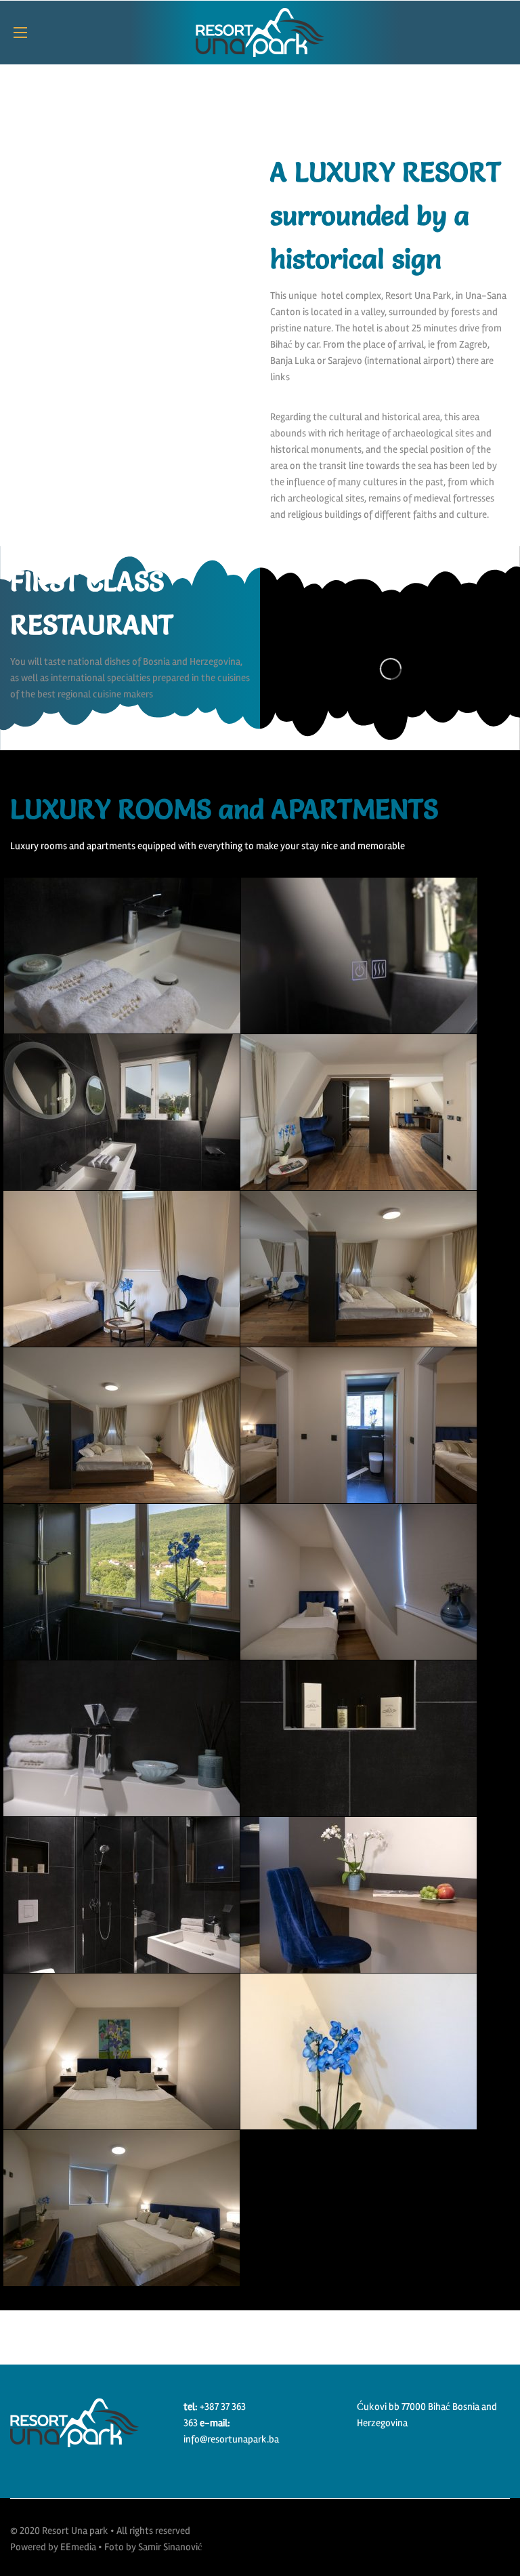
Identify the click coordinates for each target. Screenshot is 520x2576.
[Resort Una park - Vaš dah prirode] (260, 33)
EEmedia (78, 2547)
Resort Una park (75, 2531)
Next (264, 137)
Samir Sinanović (170, 2547)
